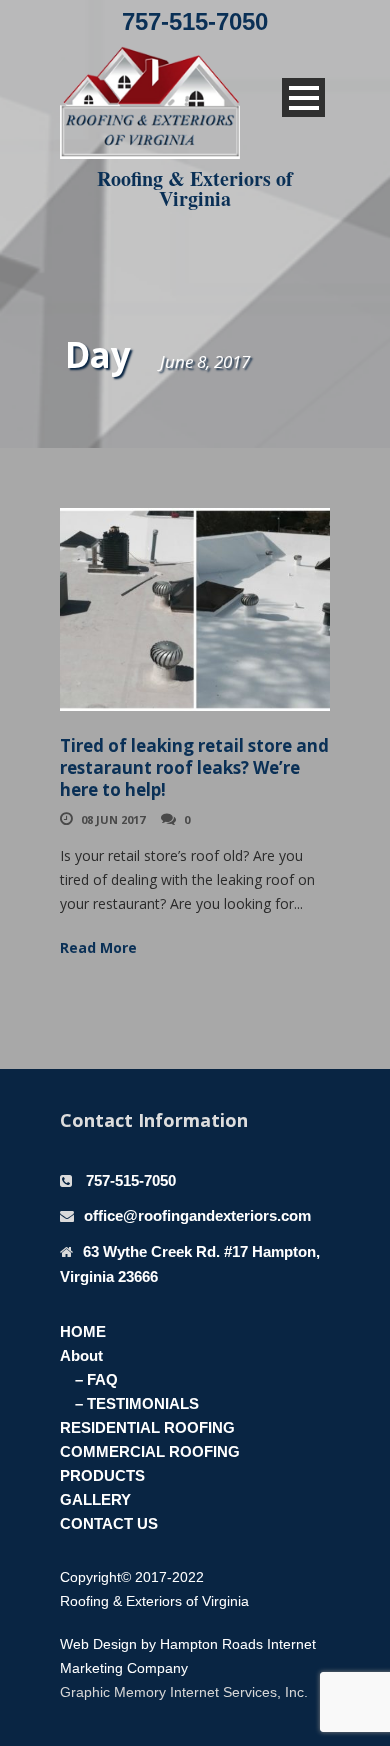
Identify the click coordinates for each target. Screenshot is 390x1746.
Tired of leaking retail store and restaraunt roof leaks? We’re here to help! (194, 767)
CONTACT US (109, 1523)
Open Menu (303, 97)
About (81, 1355)
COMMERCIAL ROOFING (150, 1451)
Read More (98, 947)
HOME (83, 1331)
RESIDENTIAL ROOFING (147, 1427)
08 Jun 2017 (113, 819)
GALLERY (95, 1499)
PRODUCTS (102, 1475)
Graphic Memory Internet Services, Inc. (184, 1692)
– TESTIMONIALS (137, 1403)
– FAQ (96, 1379)
